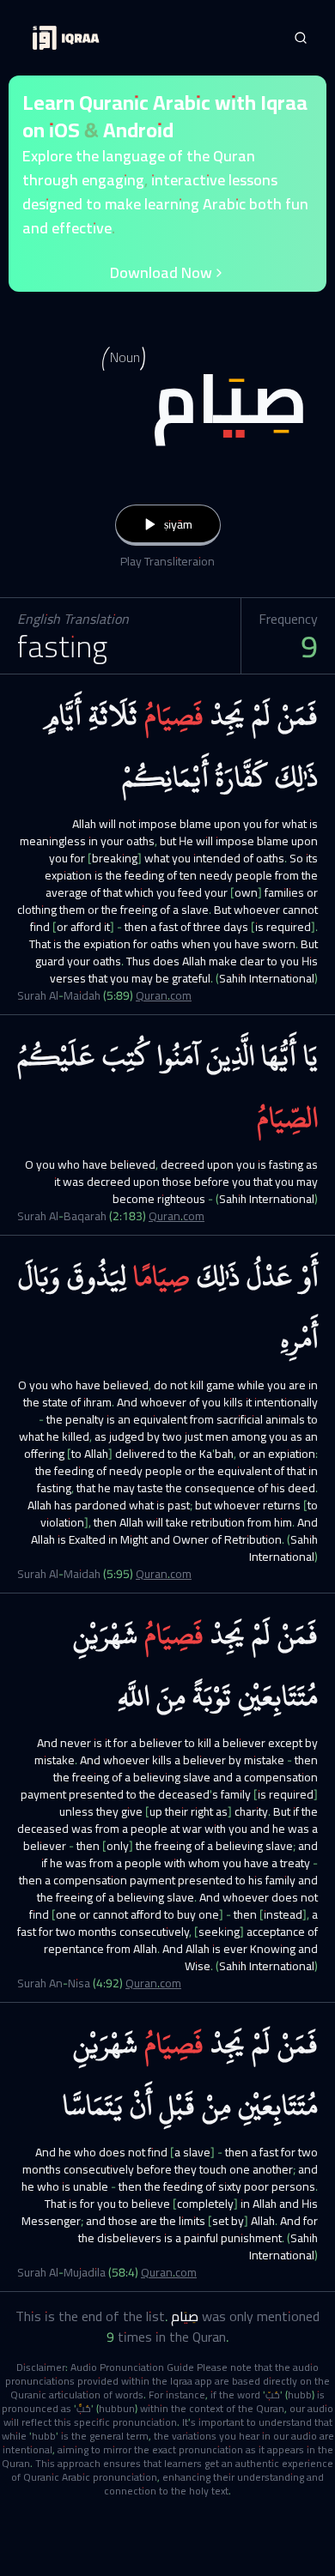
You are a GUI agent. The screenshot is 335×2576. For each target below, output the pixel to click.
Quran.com (164, 995)
